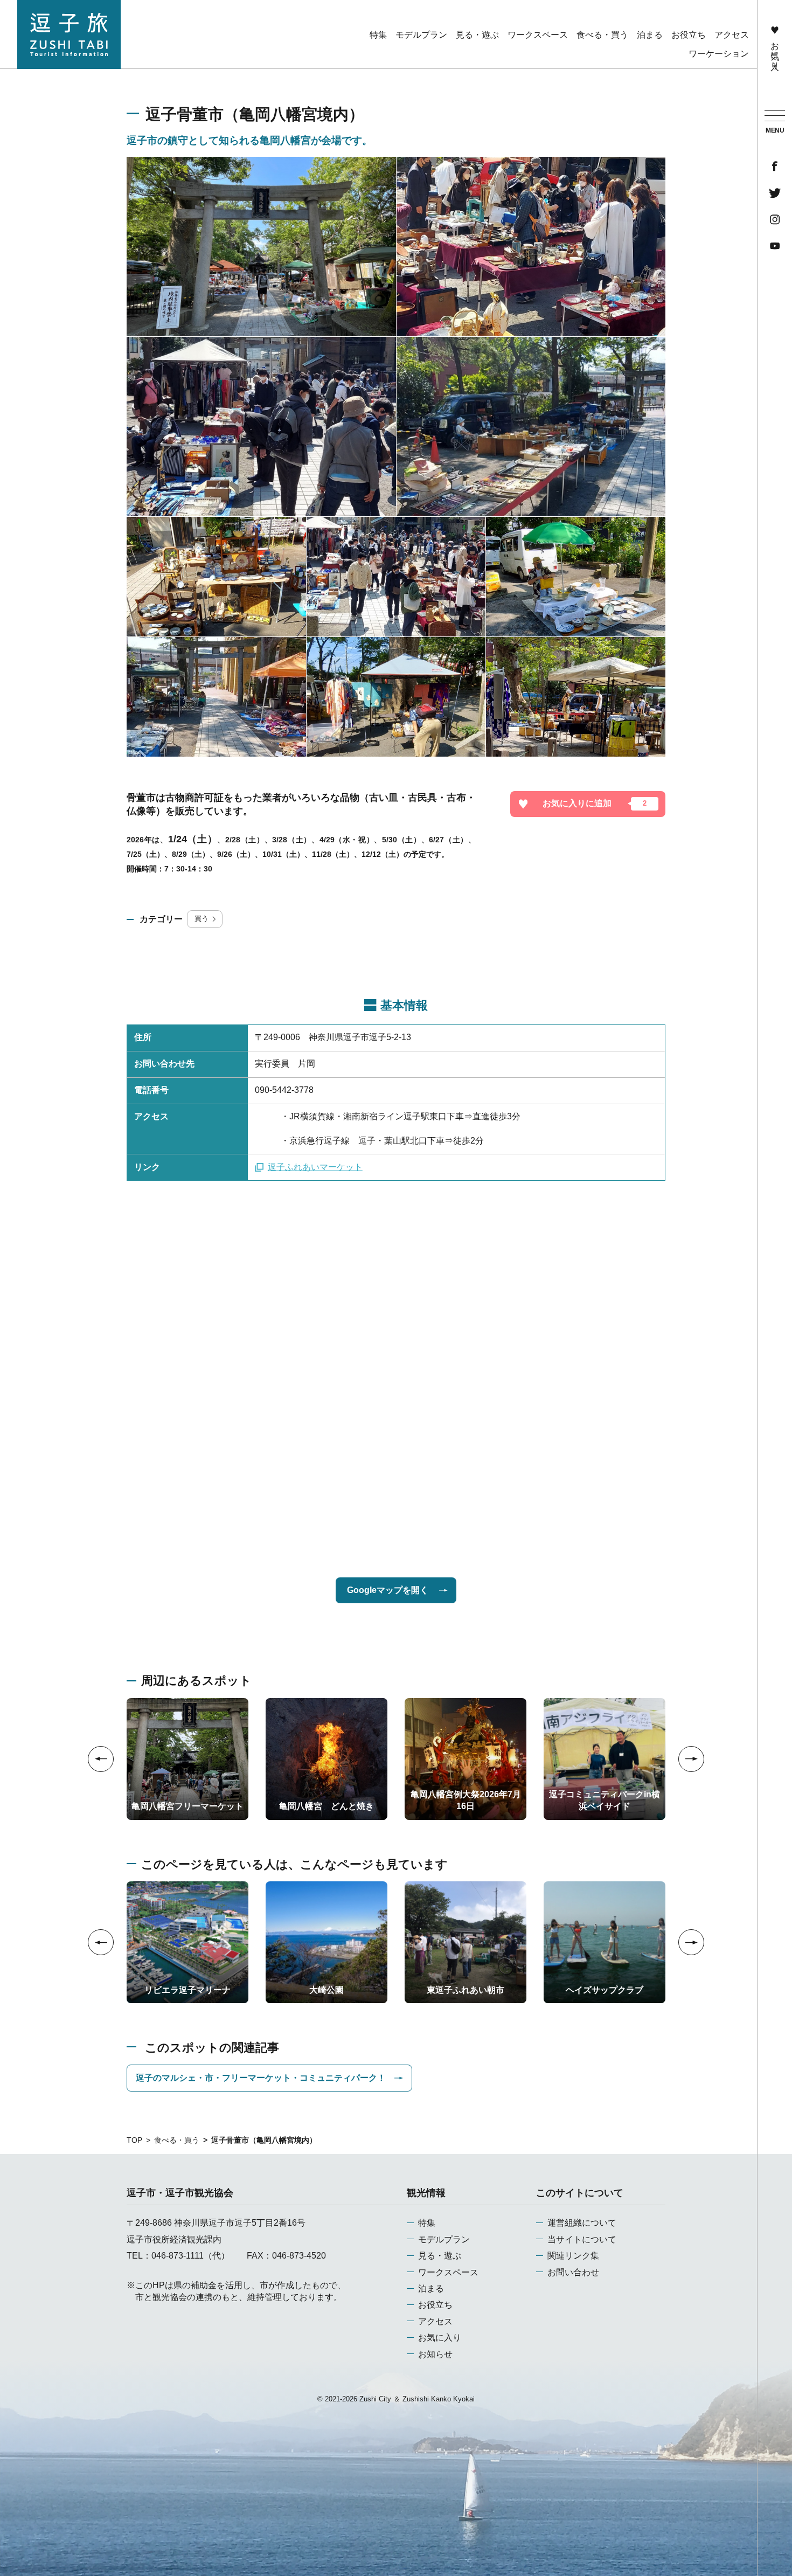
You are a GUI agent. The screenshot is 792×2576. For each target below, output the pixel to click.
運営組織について (582, 2223)
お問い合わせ (573, 2272)
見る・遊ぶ (440, 2256)
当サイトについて (582, 2239)
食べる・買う (177, 2140)
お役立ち (435, 2305)
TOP (134, 2140)
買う (202, 919)
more (136, 1702)
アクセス (435, 2321)
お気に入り (775, 51)
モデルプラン (444, 2239)
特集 (427, 2223)
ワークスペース (448, 2272)
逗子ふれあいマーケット (315, 1167)
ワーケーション (719, 54)
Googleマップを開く (388, 1590)
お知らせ (435, 2354)
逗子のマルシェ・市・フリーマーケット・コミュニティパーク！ (261, 2078)
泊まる (431, 2288)
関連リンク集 (573, 2256)
